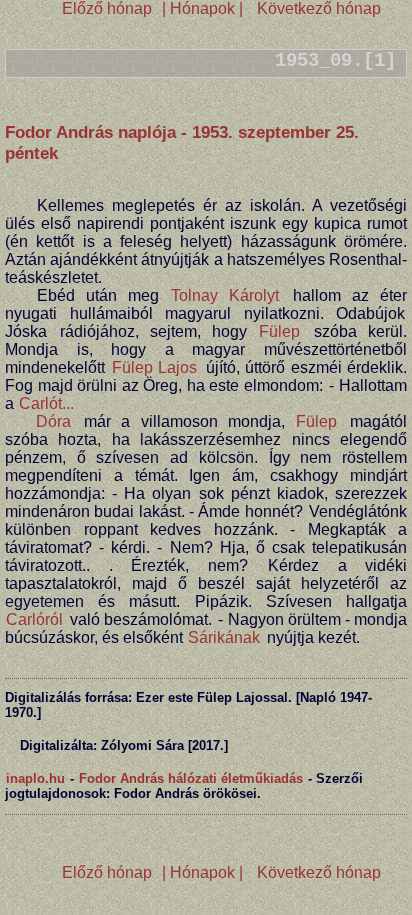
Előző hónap (107, 8)
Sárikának (224, 637)
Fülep (279, 331)
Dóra (53, 421)
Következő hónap (317, 8)
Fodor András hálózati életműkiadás (191, 778)
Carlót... (46, 403)
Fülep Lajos (155, 367)
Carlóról (34, 619)
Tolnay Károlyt (225, 295)
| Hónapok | (202, 8)
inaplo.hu (35, 778)
